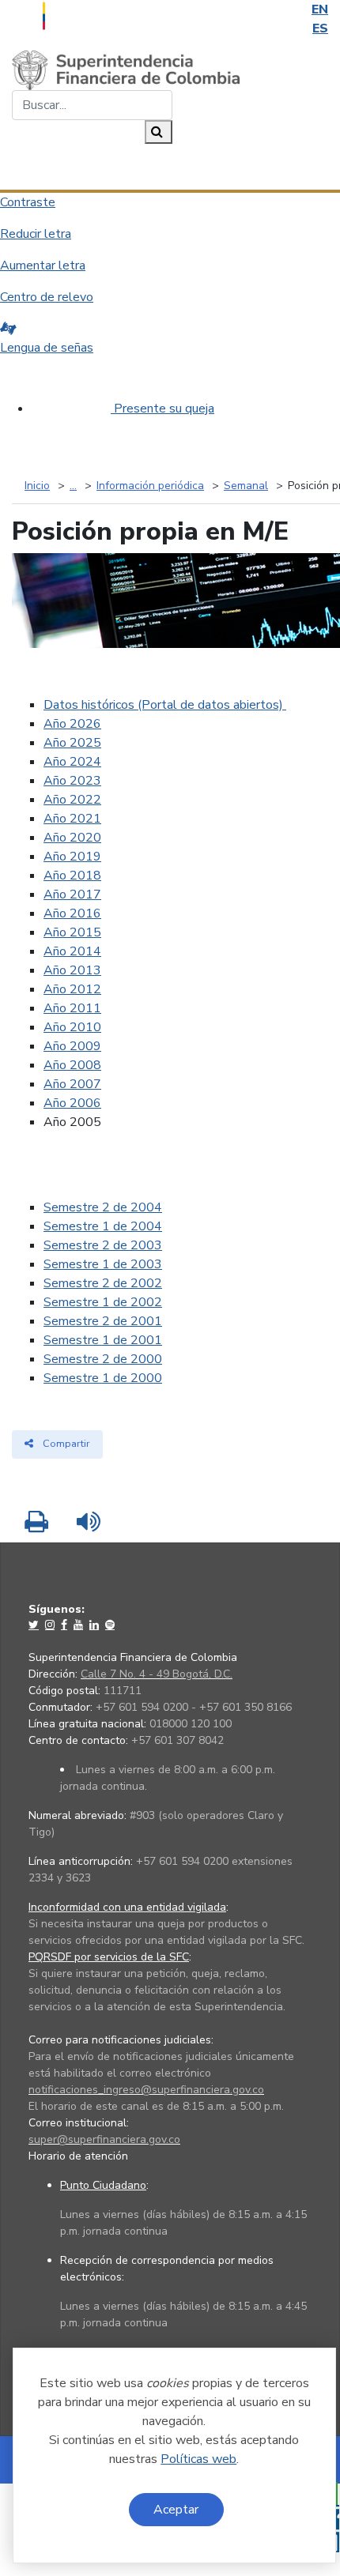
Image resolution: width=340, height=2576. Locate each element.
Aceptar (176, 2510)
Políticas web (198, 2459)
